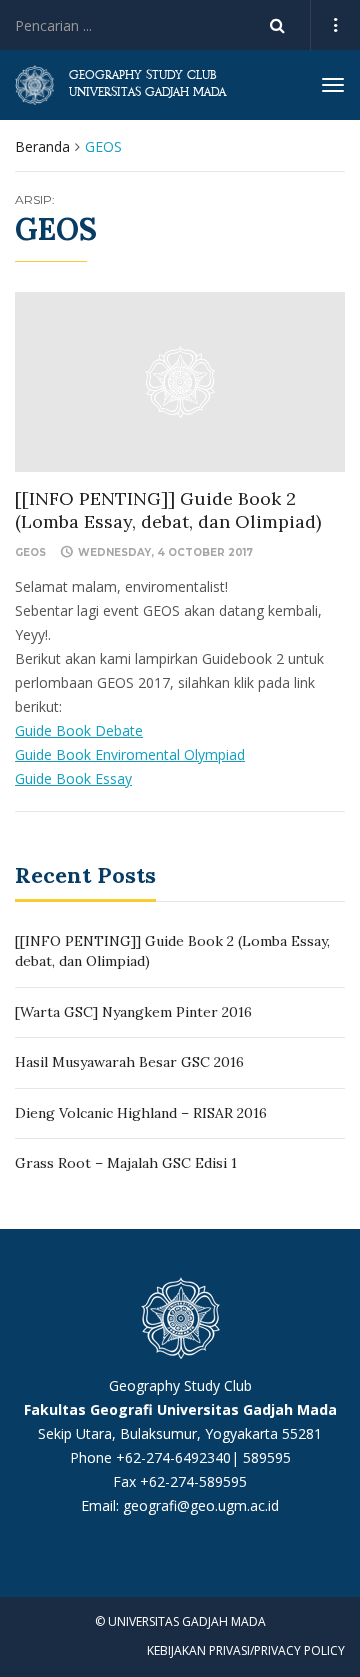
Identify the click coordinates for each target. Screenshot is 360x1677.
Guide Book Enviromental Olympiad (130, 754)
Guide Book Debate (79, 730)
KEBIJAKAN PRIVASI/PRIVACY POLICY (246, 1650)
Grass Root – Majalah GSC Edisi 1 (126, 1163)
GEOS (30, 552)
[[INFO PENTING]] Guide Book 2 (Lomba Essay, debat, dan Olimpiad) (168, 510)
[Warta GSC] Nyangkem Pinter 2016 (133, 1012)
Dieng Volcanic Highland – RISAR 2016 (141, 1113)
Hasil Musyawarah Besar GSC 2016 (129, 1062)
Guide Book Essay (73, 778)
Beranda (42, 146)
